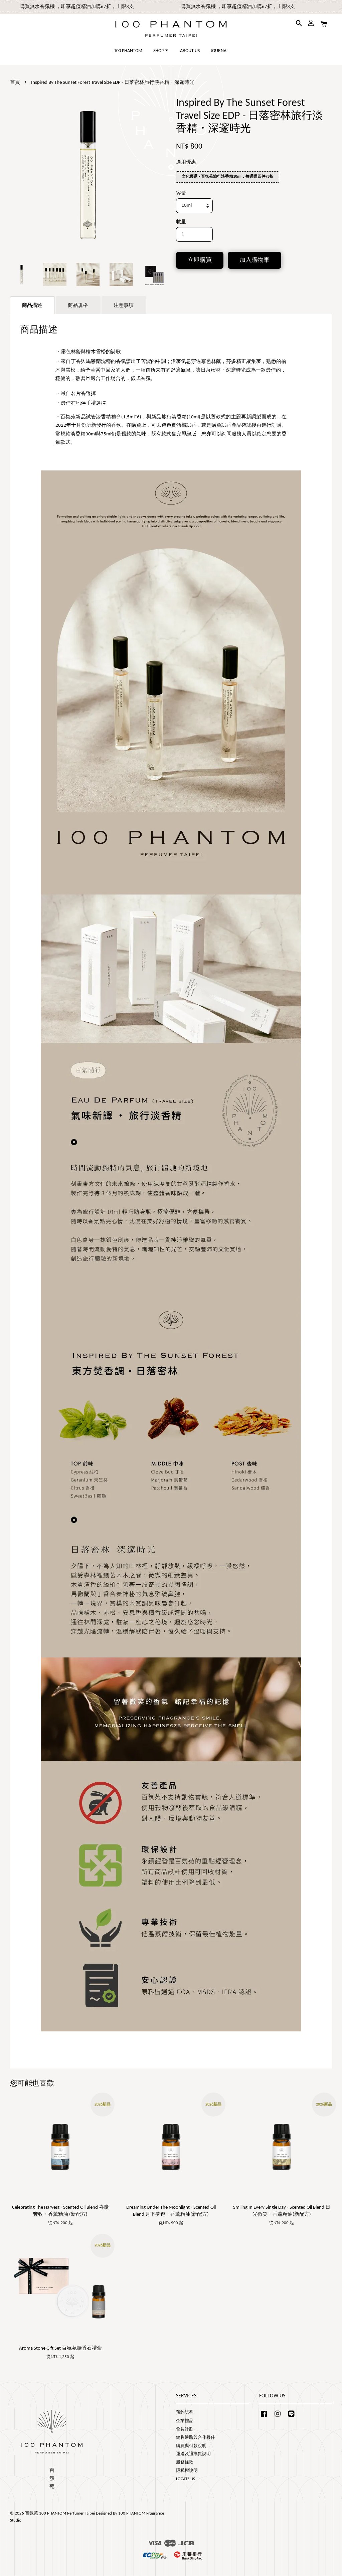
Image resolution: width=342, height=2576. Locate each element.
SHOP (159, 51)
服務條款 (185, 2462)
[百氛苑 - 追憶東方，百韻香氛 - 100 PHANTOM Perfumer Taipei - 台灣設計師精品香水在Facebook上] (264, 2417)
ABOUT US (190, 51)
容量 (181, 193)
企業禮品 (185, 2421)
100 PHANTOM (128, 51)
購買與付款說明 (191, 2446)
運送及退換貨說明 (193, 2454)
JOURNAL (220, 51)
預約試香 (185, 2413)
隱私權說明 (187, 2471)
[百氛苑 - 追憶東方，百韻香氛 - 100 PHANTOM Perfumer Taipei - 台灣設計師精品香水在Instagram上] (278, 2417)
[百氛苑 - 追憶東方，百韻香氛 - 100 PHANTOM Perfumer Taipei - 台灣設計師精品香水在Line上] (291, 2417)
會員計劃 (185, 2429)
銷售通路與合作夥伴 (196, 2438)
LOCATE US (186, 2479)
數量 (181, 222)
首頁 (15, 83)
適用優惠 (186, 162)
